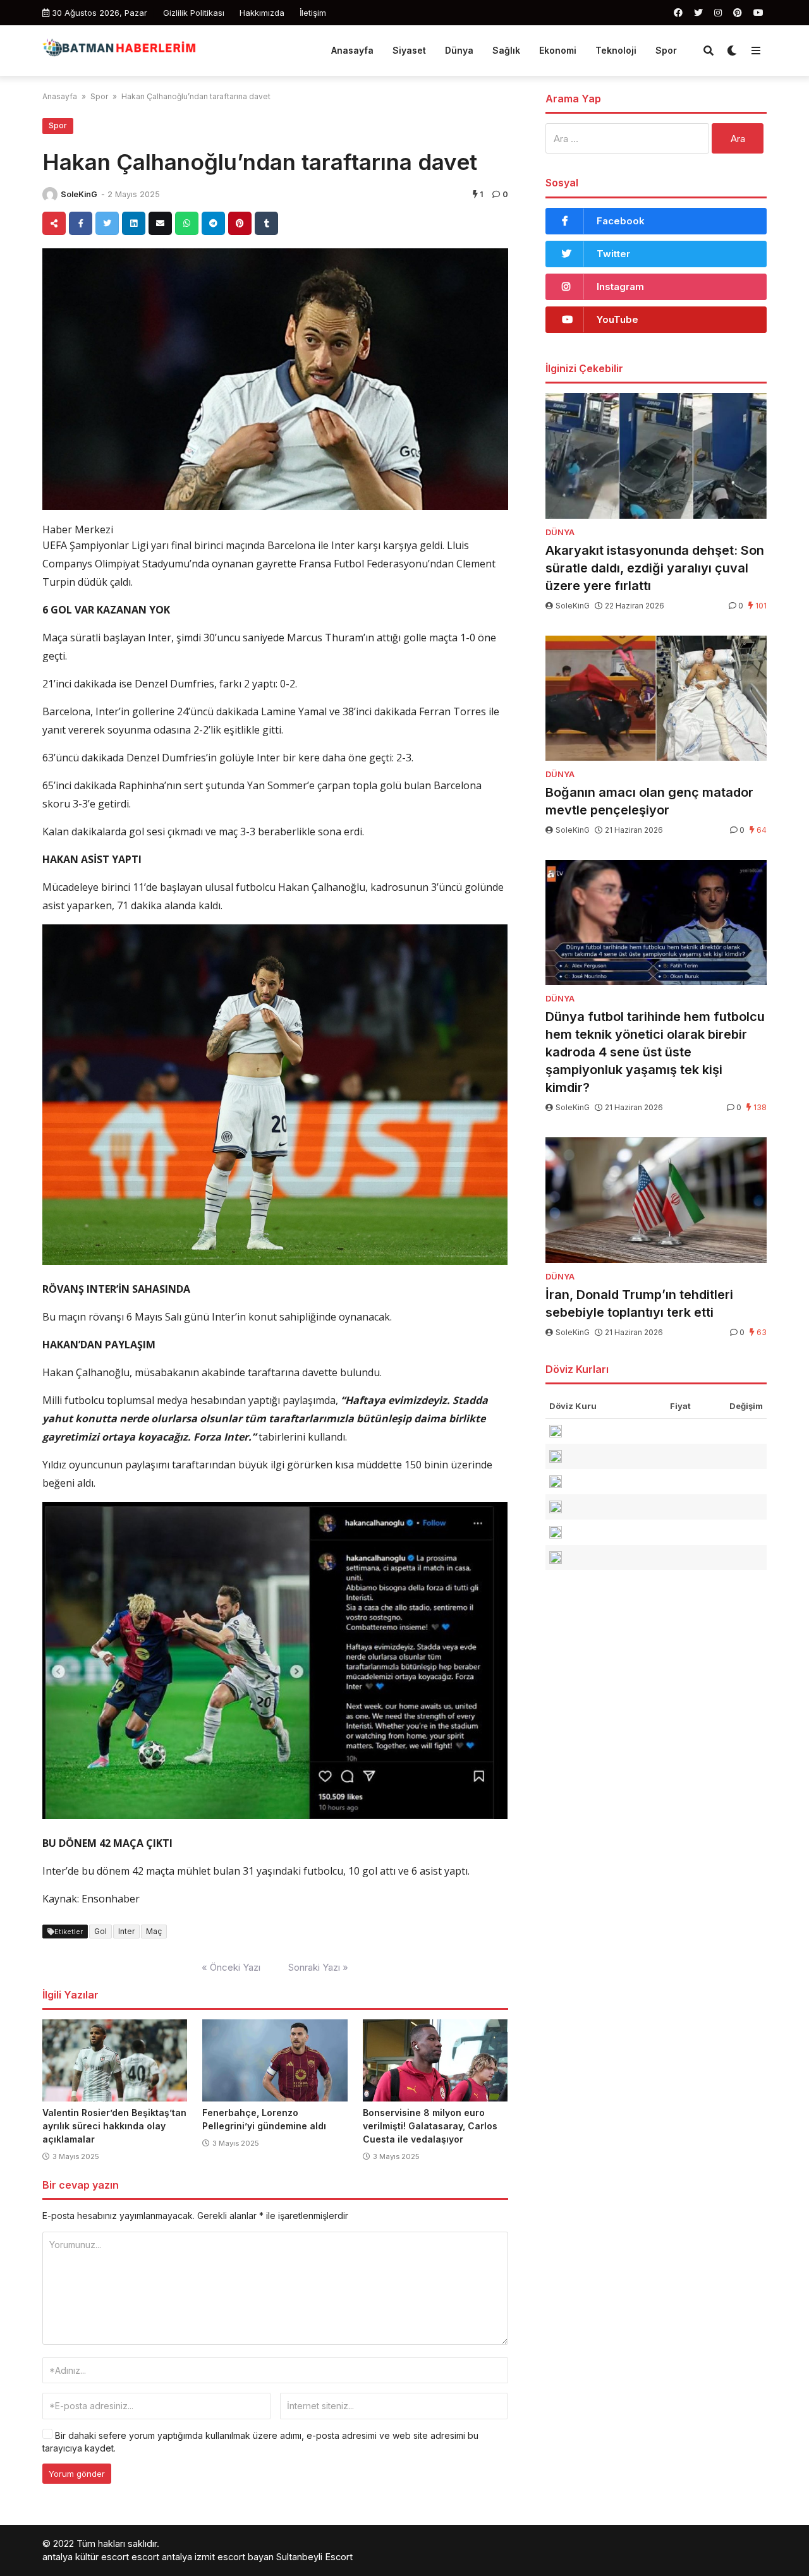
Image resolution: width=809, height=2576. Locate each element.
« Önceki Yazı (231, 1967)
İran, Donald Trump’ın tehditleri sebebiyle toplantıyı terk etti (639, 1303)
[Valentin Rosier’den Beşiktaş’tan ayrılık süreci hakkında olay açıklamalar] (115, 2060)
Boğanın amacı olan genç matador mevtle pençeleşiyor (649, 801)
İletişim (313, 13)
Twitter (613, 254)
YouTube (617, 319)
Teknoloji (616, 50)
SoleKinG (79, 194)
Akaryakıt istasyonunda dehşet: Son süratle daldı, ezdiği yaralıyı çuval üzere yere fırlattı (655, 568)
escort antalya (162, 2557)
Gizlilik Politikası (194, 13)
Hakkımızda (262, 13)
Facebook (621, 221)
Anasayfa (352, 50)
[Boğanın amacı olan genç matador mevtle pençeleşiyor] (656, 698)
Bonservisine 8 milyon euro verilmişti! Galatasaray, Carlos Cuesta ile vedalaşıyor (430, 2126)
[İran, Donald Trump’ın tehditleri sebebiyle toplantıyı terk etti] (656, 1200)
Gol (100, 1931)
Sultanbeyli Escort (314, 2557)
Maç (154, 1931)
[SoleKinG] (50, 195)
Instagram (620, 287)
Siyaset (409, 50)
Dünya (459, 50)
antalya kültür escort (86, 2557)
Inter (126, 1931)
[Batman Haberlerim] (119, 49)
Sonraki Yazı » (318, 1967)
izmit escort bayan (234, 2557)
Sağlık (506, 50)
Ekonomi (558, 50)
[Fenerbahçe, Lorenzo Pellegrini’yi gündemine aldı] (275, 2060)
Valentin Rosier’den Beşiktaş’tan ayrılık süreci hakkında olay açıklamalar (114, 2126)
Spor (666, 50)
